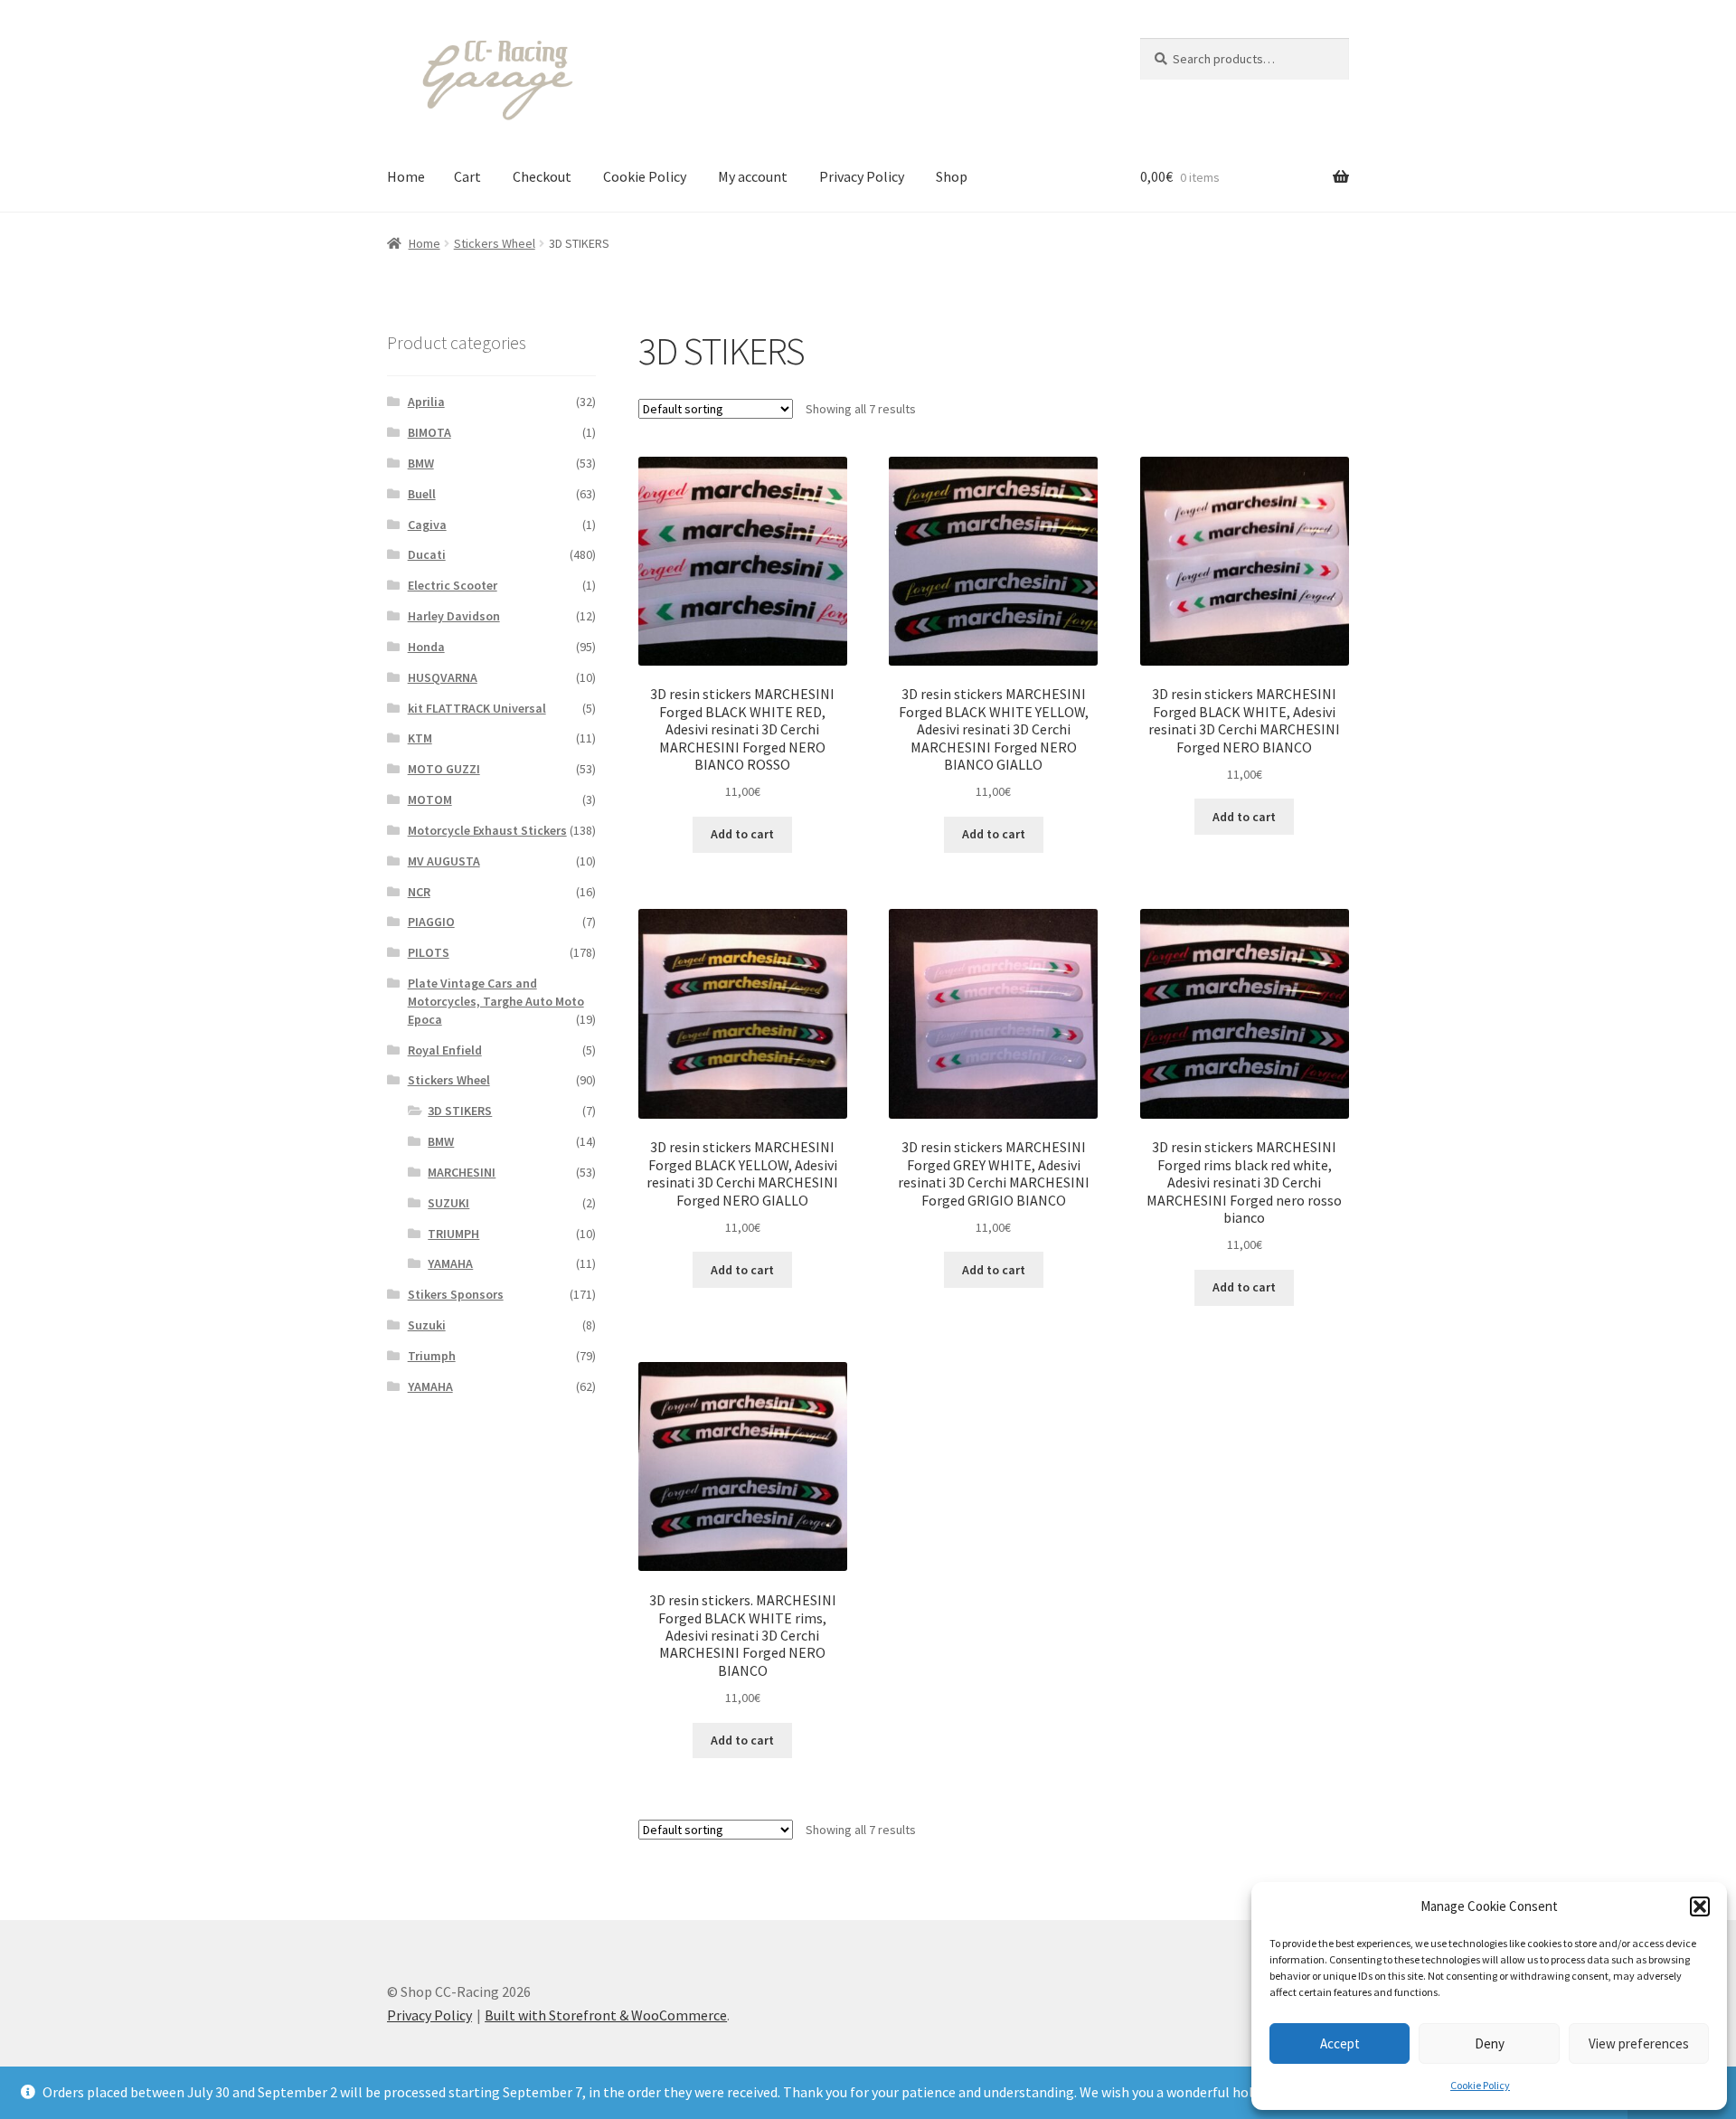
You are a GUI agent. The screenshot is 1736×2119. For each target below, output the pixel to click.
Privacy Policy (862, 176)
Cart (467, 176)
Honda (426, 647)
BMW (421, 463)
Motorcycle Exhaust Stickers (487, 830)
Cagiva (427, 525)
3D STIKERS (460, 1111)
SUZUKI (448, 1203)
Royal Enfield (445, 1050)
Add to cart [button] (742, 834)
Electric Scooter (453, 585)
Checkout (542, 176)
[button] (1700, 1906)
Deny (1490, 2043)
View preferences (1639, 2043)
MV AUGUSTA (444, 861)
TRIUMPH (453, 1234)
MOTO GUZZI (444, 769)
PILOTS (429, 952)
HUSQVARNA (443, 677)
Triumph (432, 1356)
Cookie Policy (1480, 2085)
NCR (419, 892)
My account (753, 176)
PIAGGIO (431, 922)
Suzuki (427, 1325)
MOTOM (430, 799)
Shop (952, 176)
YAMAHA (450, 1263)
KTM (420, 738)
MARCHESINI (462, 1172)
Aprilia (426, 402)
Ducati (427, 554)
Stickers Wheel (495, 243)
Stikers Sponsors (456, 1294)
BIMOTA (429, 432)
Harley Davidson (454, 616)
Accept (1340, 2043)
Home (406, 176)
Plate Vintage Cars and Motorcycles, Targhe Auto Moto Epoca (496, 1001)
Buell (422, 494)
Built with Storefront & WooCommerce (606, 2015)
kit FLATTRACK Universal (477, 708)
